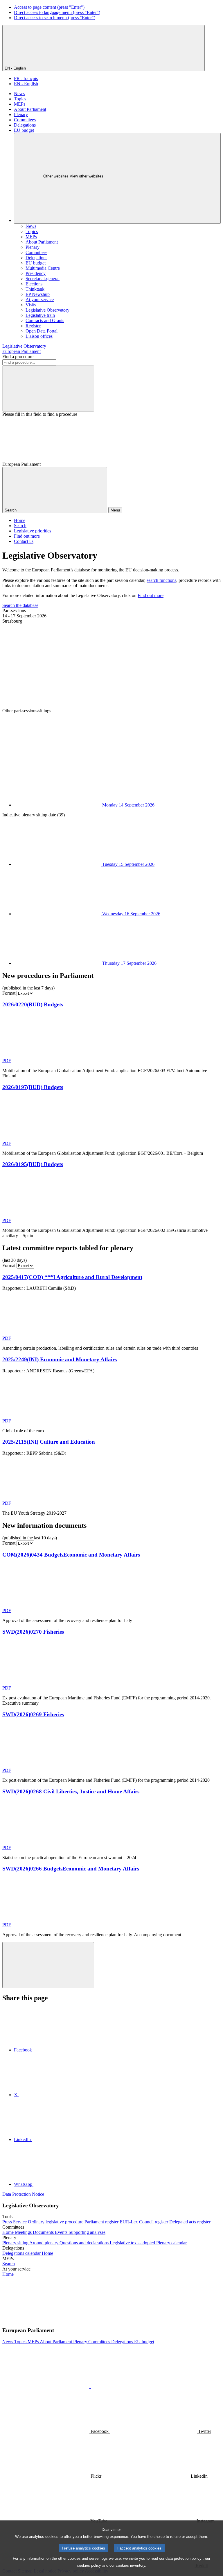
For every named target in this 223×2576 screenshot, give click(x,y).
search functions (161, 580)
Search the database (20, 605)
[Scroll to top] (48, 1965)
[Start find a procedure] (48, 389)
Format (9, 993)
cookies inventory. (131, 2565)
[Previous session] (46, 666)
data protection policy (184, 2558)
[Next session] (46, 755)
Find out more (151, 595)
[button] (90, 2319)
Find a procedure (18, 357)
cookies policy (89, 2565)
